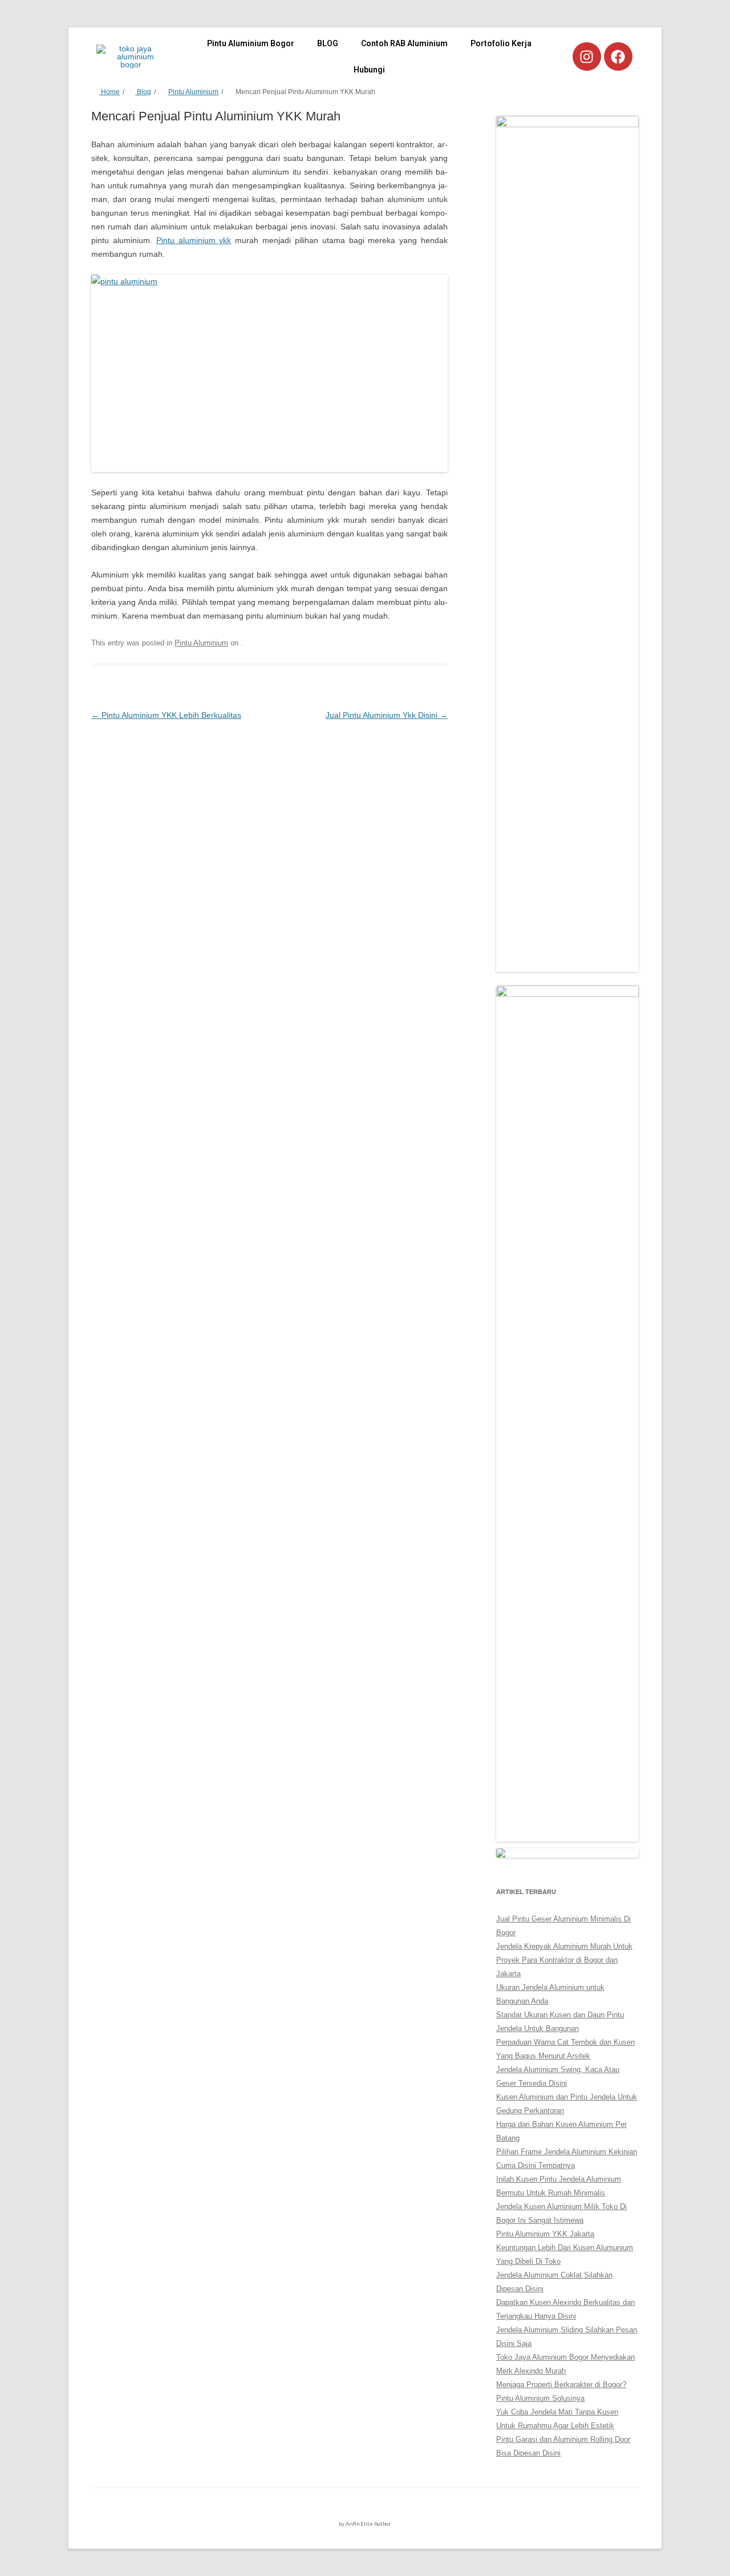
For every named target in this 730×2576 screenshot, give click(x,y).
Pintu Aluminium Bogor (251, 43)
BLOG (328, 43)
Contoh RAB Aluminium (404, 43)
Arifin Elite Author (368, 2524)
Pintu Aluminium (193, 92)
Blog (143, 92)
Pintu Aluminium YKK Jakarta (545, 2234)
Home (109, 92)
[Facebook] (618, 56)
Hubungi (369, 70)
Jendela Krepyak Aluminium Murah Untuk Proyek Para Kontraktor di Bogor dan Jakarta (564, 1960)
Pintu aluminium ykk (194, 240)
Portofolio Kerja (501, 43)
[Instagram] (587, 56)
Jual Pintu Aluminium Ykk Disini (387, 715)
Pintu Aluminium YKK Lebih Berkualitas (166, 715)
